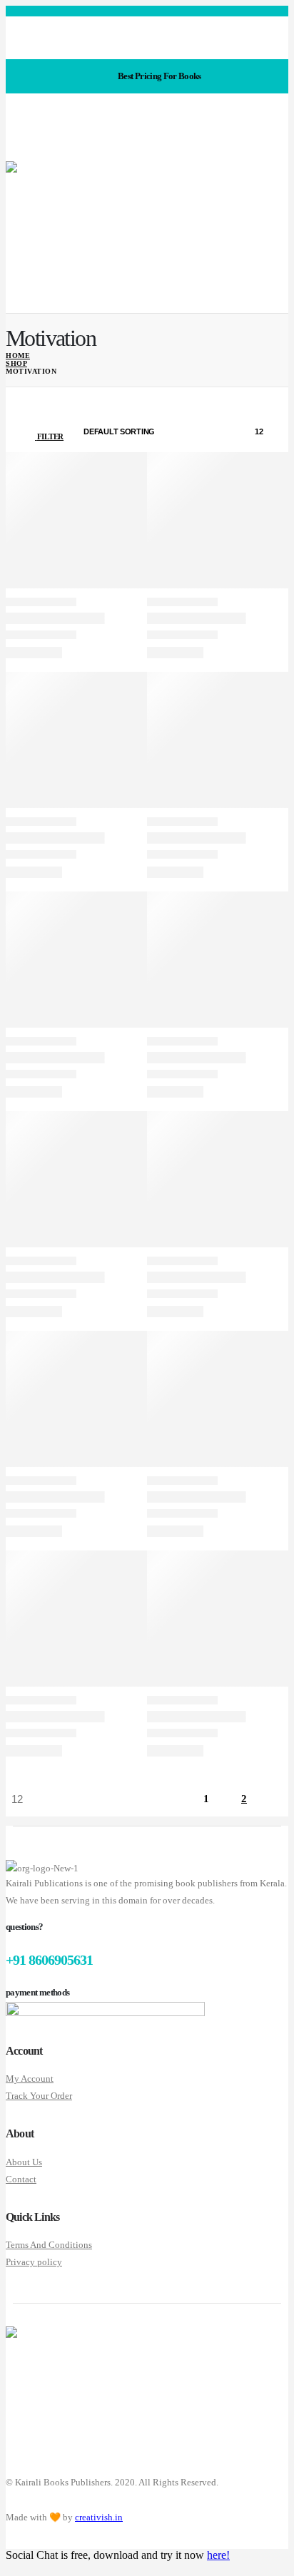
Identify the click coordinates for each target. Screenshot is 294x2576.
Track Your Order (39, 2096)
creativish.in (99, 2517)
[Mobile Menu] (11, 150)
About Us (24, 2162)
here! (218, 2555)
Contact (21, 2179)
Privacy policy (34, 2262)
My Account (30, 2079)
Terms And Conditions (49, 2245)
